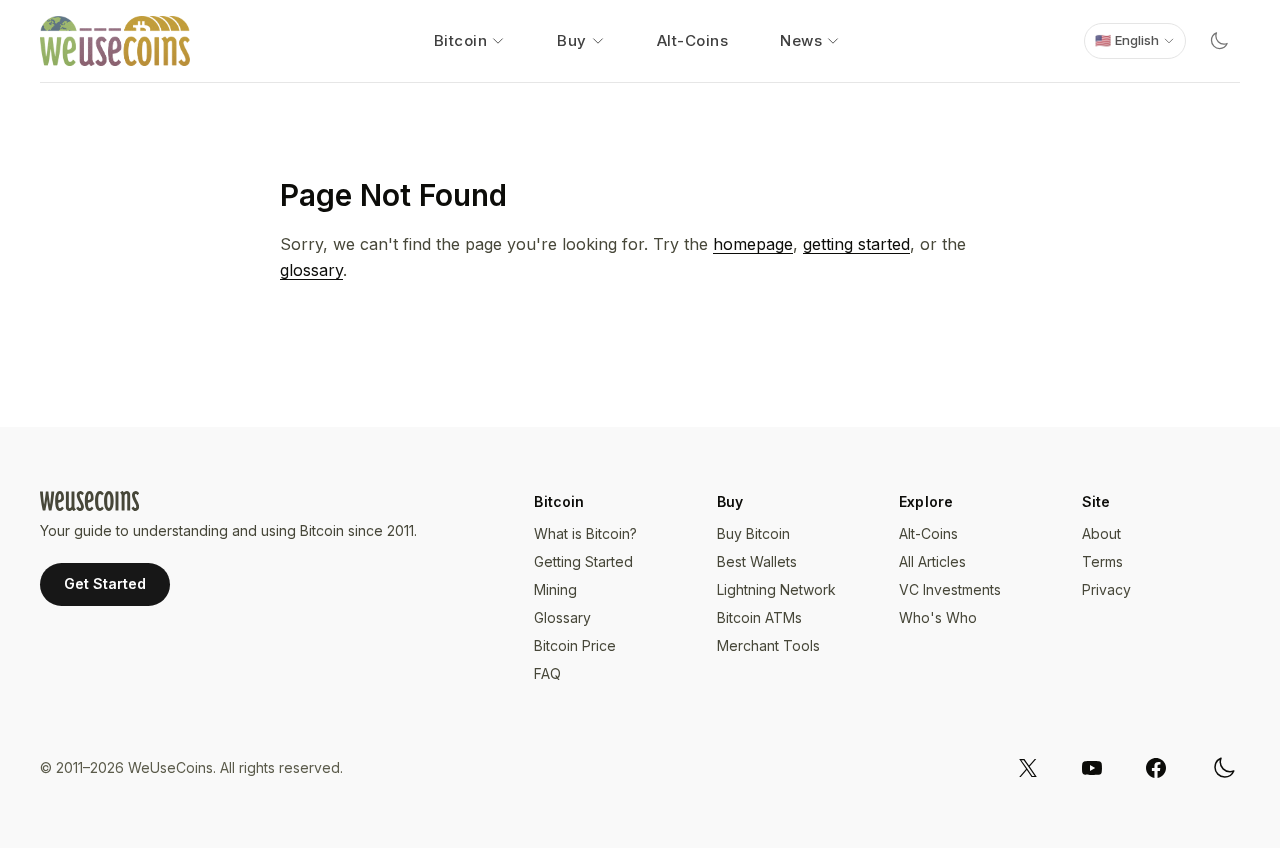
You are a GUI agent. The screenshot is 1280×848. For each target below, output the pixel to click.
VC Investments (950, 589)
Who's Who (938, 617)
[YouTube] (1092, 768)
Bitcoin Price (575, 645)
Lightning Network (776, 589)
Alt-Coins (693, 40)
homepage (753, 244)
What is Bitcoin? (585, 533)
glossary (311, 270)
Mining (555, 589)
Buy (572, 40)
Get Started (105, 583)
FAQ (547, 673)
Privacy (1106, 589)
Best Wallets (757, 561)
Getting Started (583, 561)
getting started (856, 244)
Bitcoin (461, 40)
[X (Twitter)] (1028, 768)
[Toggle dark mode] (1219, 41)
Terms (1102, 561)
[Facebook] (1156, 768)
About (1101, 533)
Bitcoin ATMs (759, 617)
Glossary (562, 617)
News (801, 40)
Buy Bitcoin (753, 533)
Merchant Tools (768, 645)
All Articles (932, 561)
